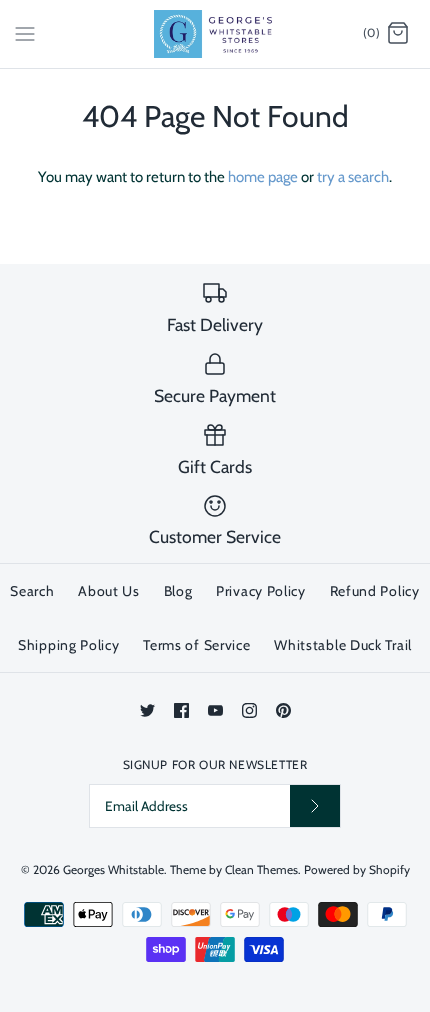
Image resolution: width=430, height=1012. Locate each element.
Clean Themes (261, 869)
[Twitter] (147, 710)
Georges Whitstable (113, 869)
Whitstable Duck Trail (343, 645)
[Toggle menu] (25, 33)
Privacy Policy (261, 591)
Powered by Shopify (357, 869)
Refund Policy (375, 591)
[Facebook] (181, 710)
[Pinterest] (283, 710)
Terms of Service (196, 645)
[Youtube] (215, 710)
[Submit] (315, 805)
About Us (109, 591)
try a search (353, 177)
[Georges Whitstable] (215, 34)
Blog (178, 591)
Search (32, 591)
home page (263, 177)
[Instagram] (249, 710)
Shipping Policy (69, 645)
